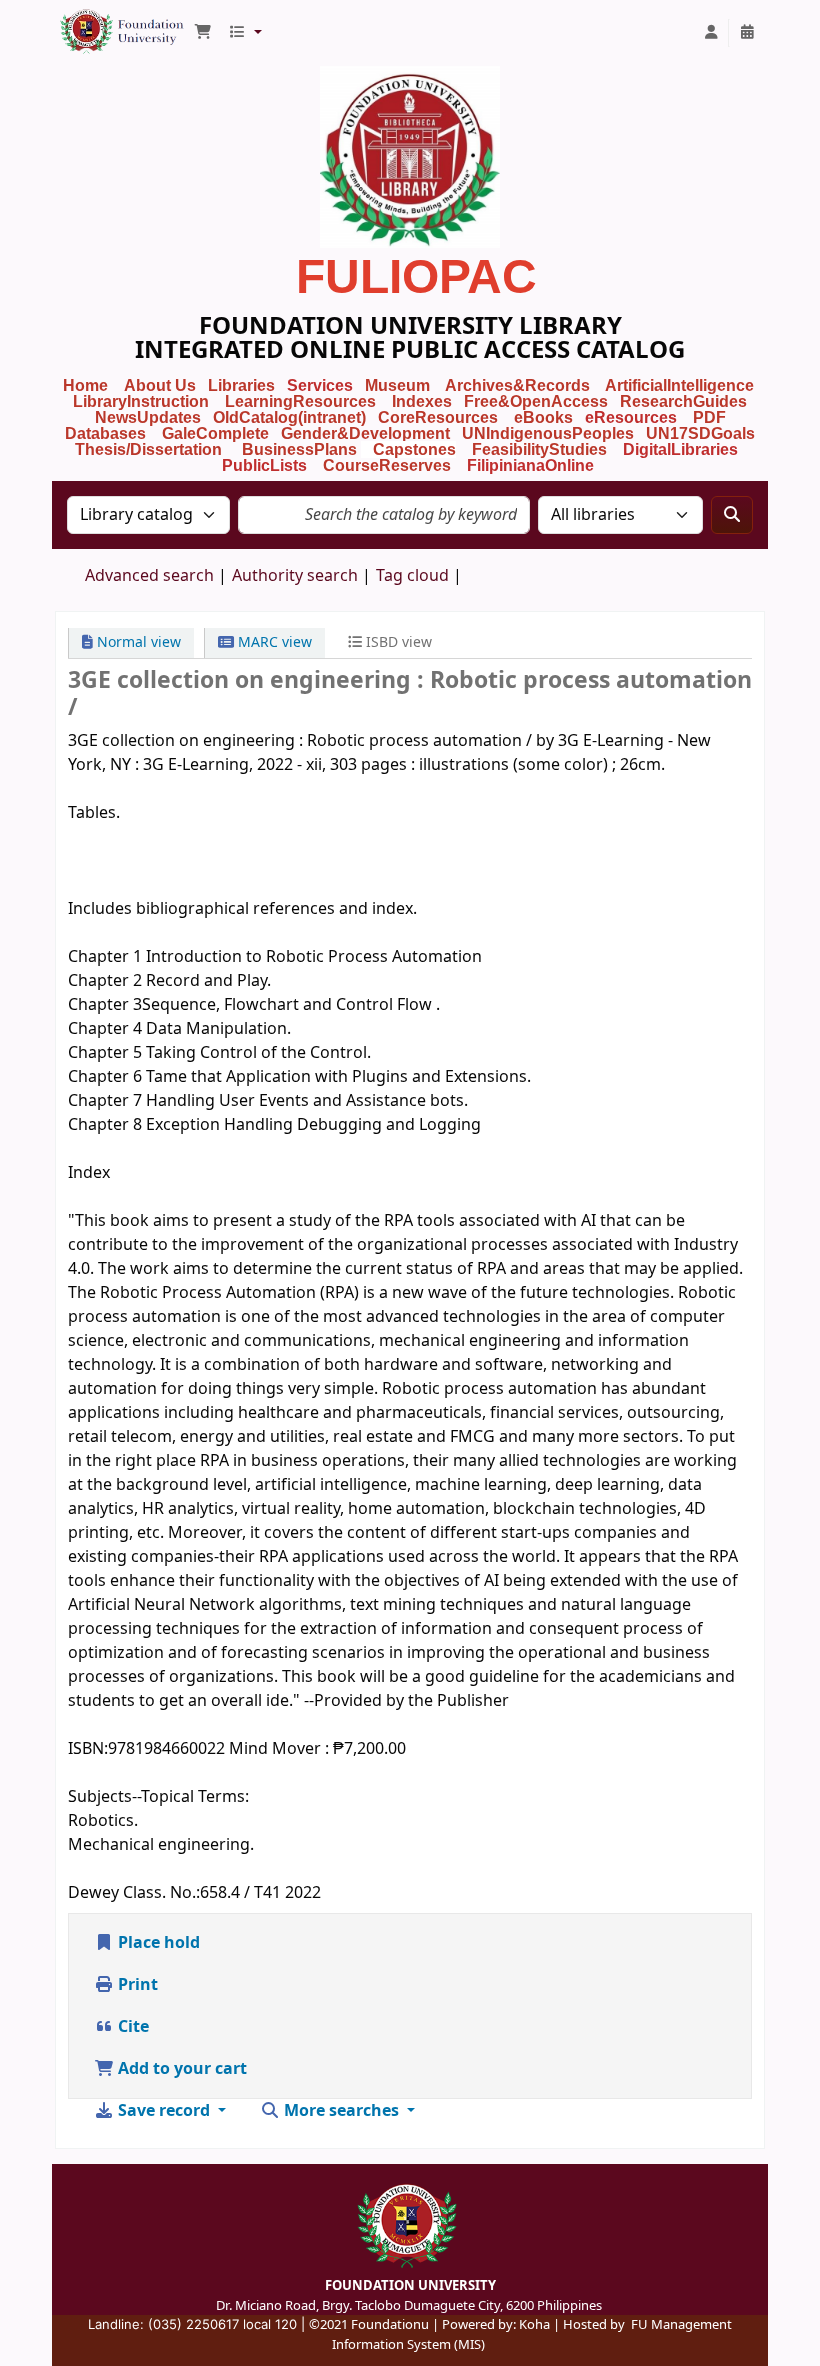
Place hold (157, 1943)
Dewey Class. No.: (134, 1893)
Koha (534, 2324)
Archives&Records (517, 385)
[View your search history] (747, 33)
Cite (131, 2027)
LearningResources (300, 401)
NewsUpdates (148, 417)
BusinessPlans (299, 449)
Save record (164, 2111)
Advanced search (149, 576)
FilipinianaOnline (530, 465)
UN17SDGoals (700, 433)
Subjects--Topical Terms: (158, 1797)
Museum (399, 385)
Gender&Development (365, 433)
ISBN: (88, 1749)
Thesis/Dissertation (148, 449)
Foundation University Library (106, 23)
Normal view (137, 642)
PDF (709, 417)
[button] (203, 33)
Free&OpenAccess (536, 401)
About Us (160, 385)
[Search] (732, 515)
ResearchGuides (683, 401)
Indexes (422, 401)
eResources (631, 417)
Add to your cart (180, 2069)
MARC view (273, 642)
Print (136, 1985)
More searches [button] (341, 2111)
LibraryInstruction (143, 401)
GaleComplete (215, 433)
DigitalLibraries (682, 449)
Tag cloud (412, 576)
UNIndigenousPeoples (548, 433)
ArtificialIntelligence (679, 385)
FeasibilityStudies (539, 449)
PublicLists (264, 465)
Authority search (295, 576)
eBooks (543, 417)
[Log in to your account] (711, 33)
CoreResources (438, 417)
